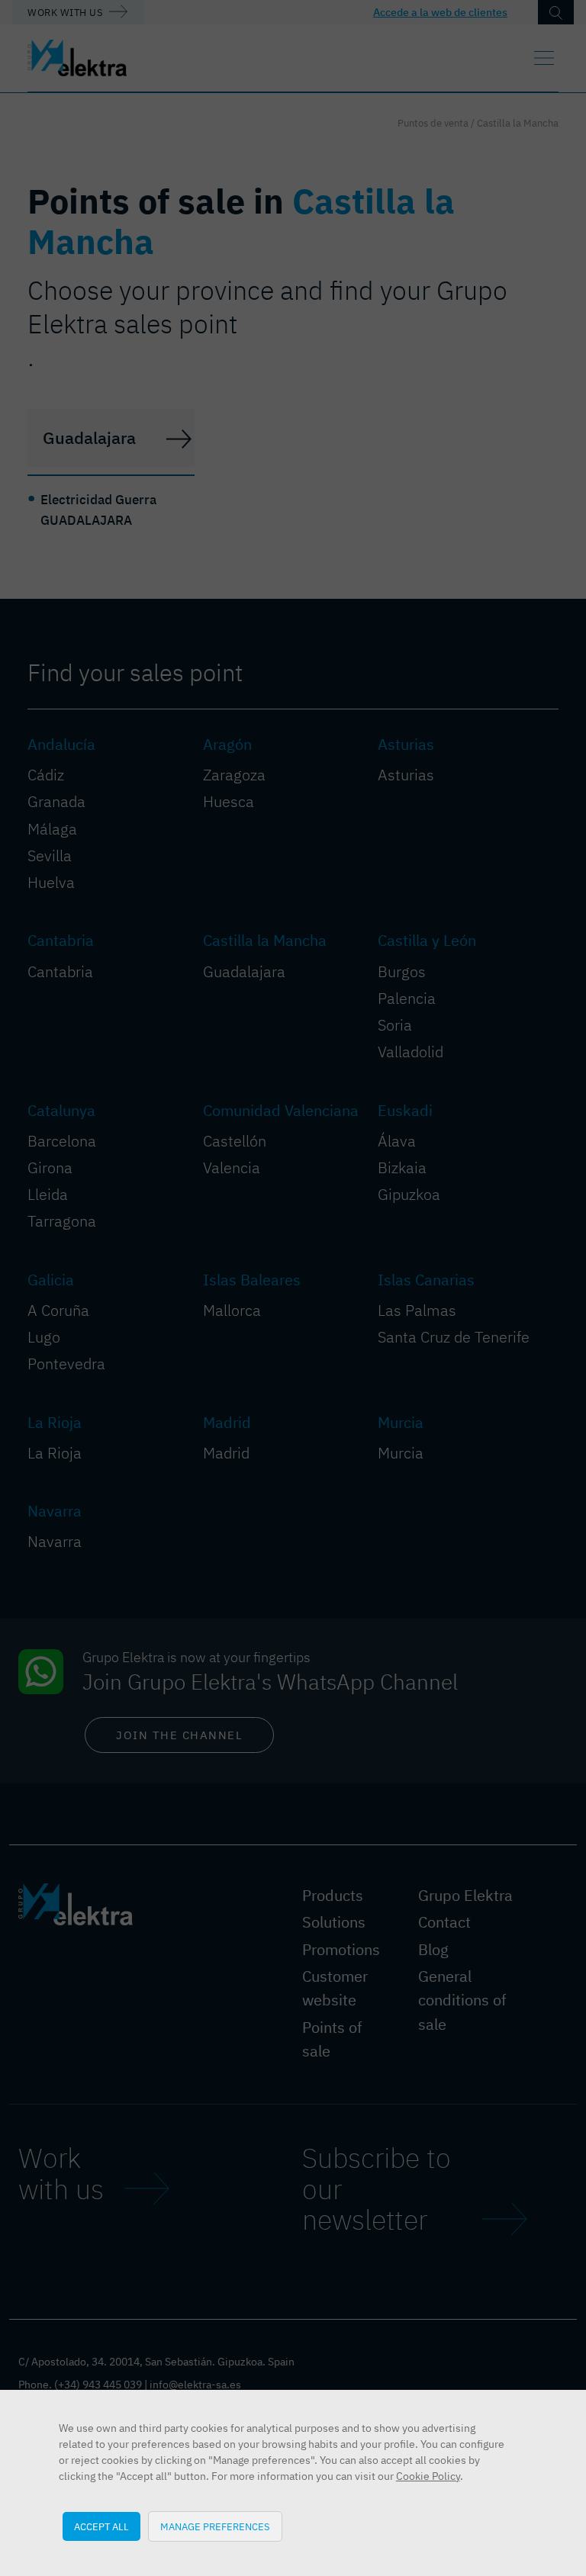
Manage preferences (215, 2526)
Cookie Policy (428, 2476)
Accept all (101, 2526)
